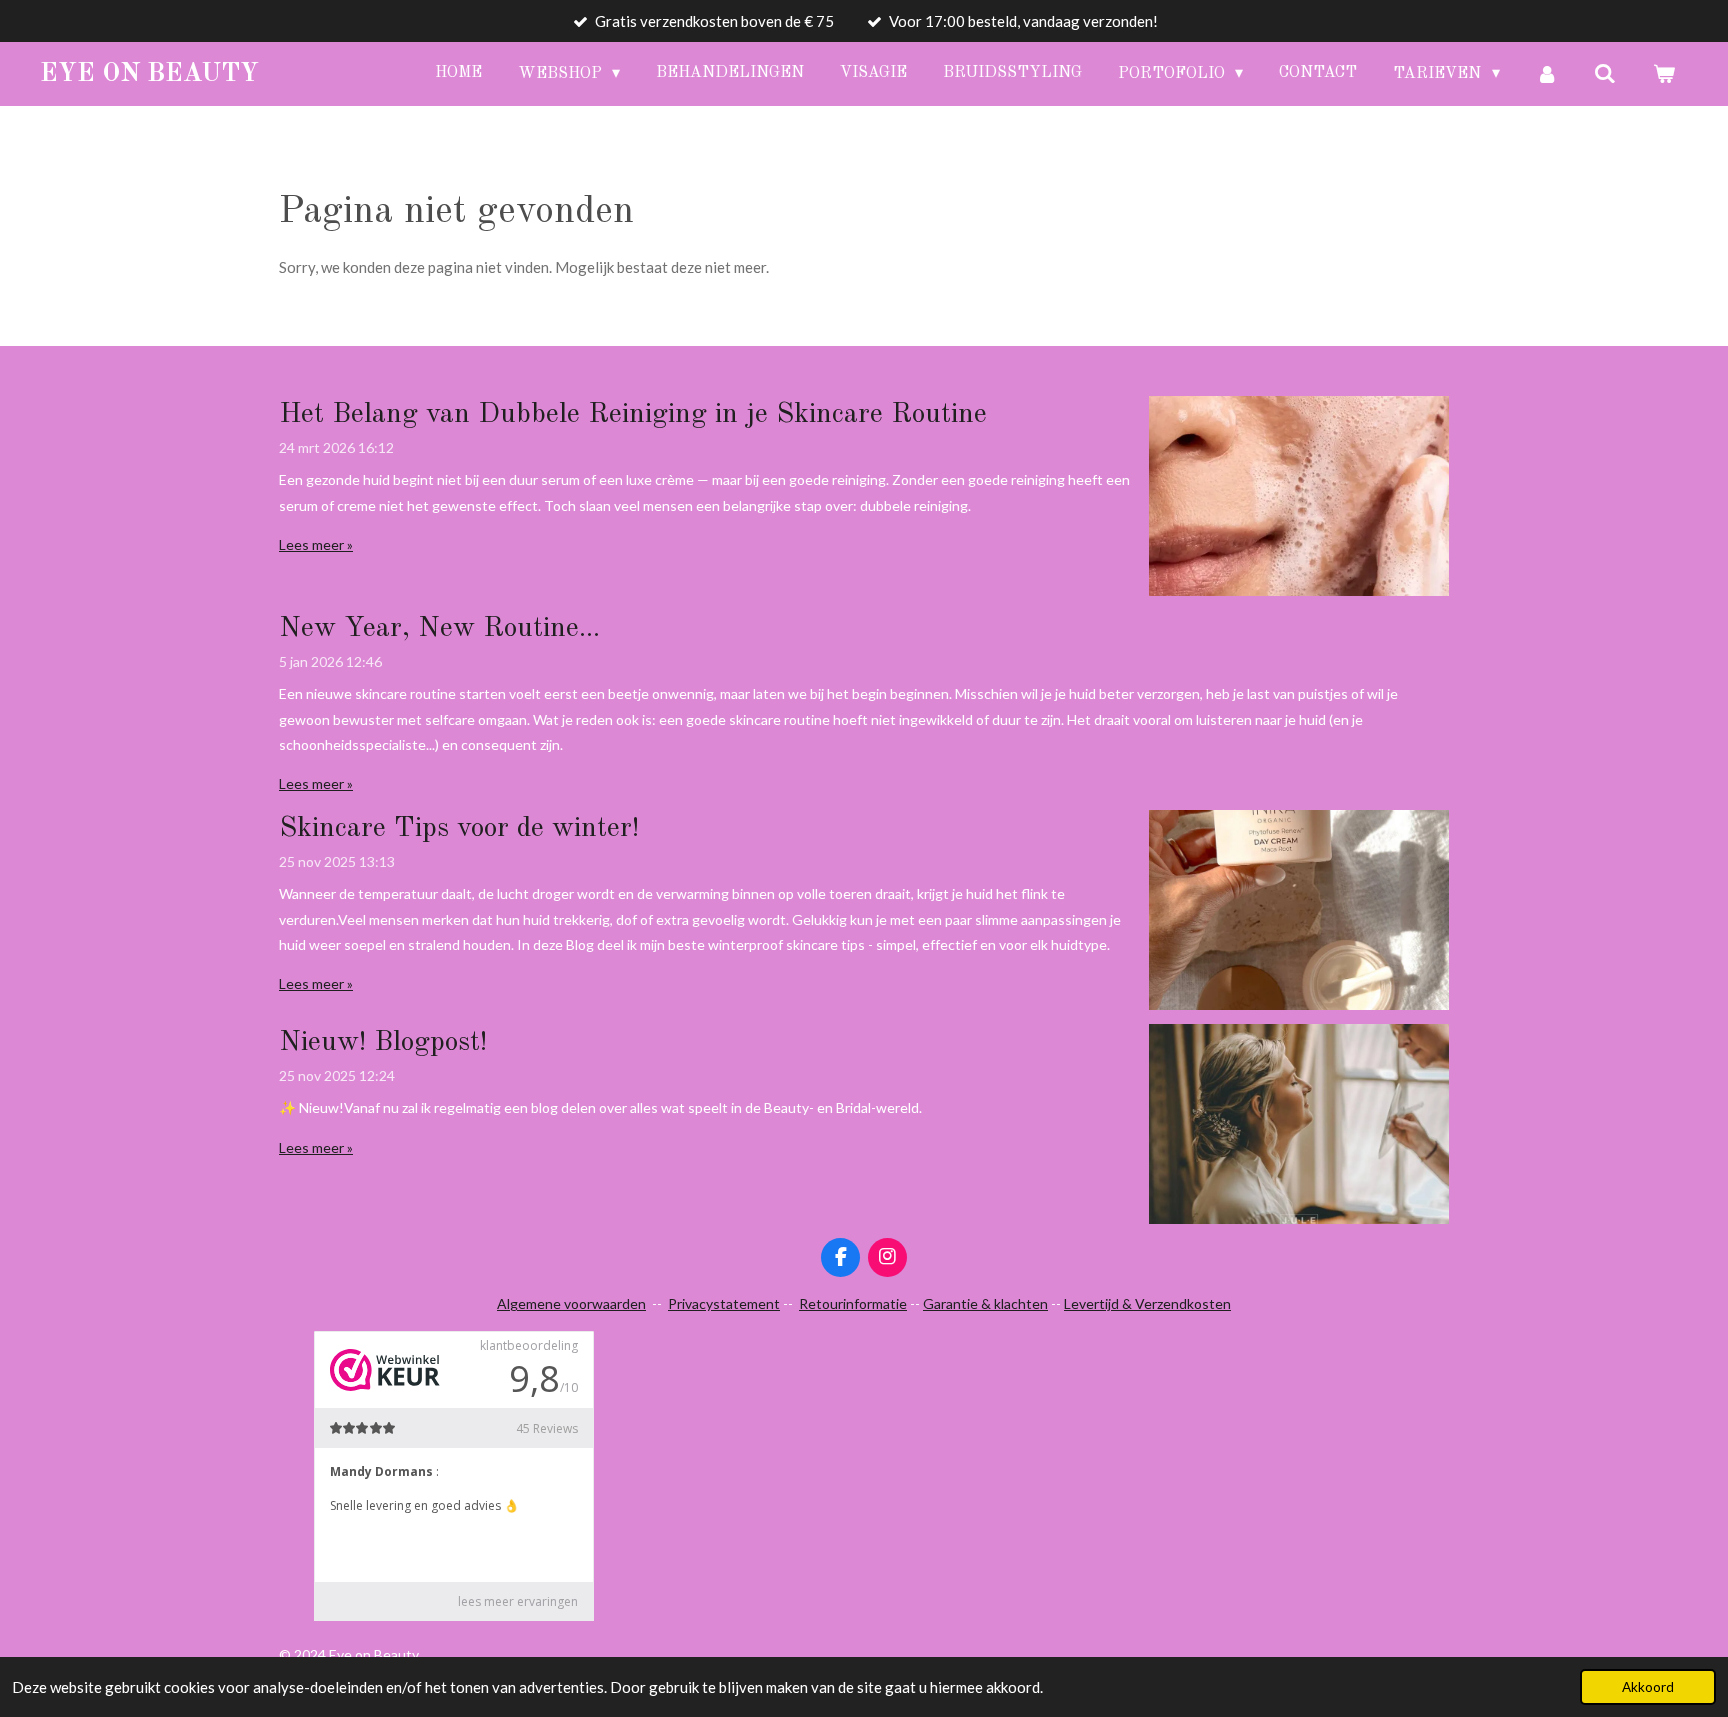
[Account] (1547, 74)
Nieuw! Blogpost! (383, 1043)
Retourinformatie (853, 1303)
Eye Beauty (149, 74)
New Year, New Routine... (439, 629)
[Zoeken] (1605, 74)
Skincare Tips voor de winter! (459, 829)
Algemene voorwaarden (571, 1303)
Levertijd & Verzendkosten (1147, 1303)
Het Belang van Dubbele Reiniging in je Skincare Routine (633, 415)
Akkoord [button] (1648, 1687)
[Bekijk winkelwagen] (1664, 74)
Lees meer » (316, 544)
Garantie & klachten (985, 1303)
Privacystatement (724, 1303)
